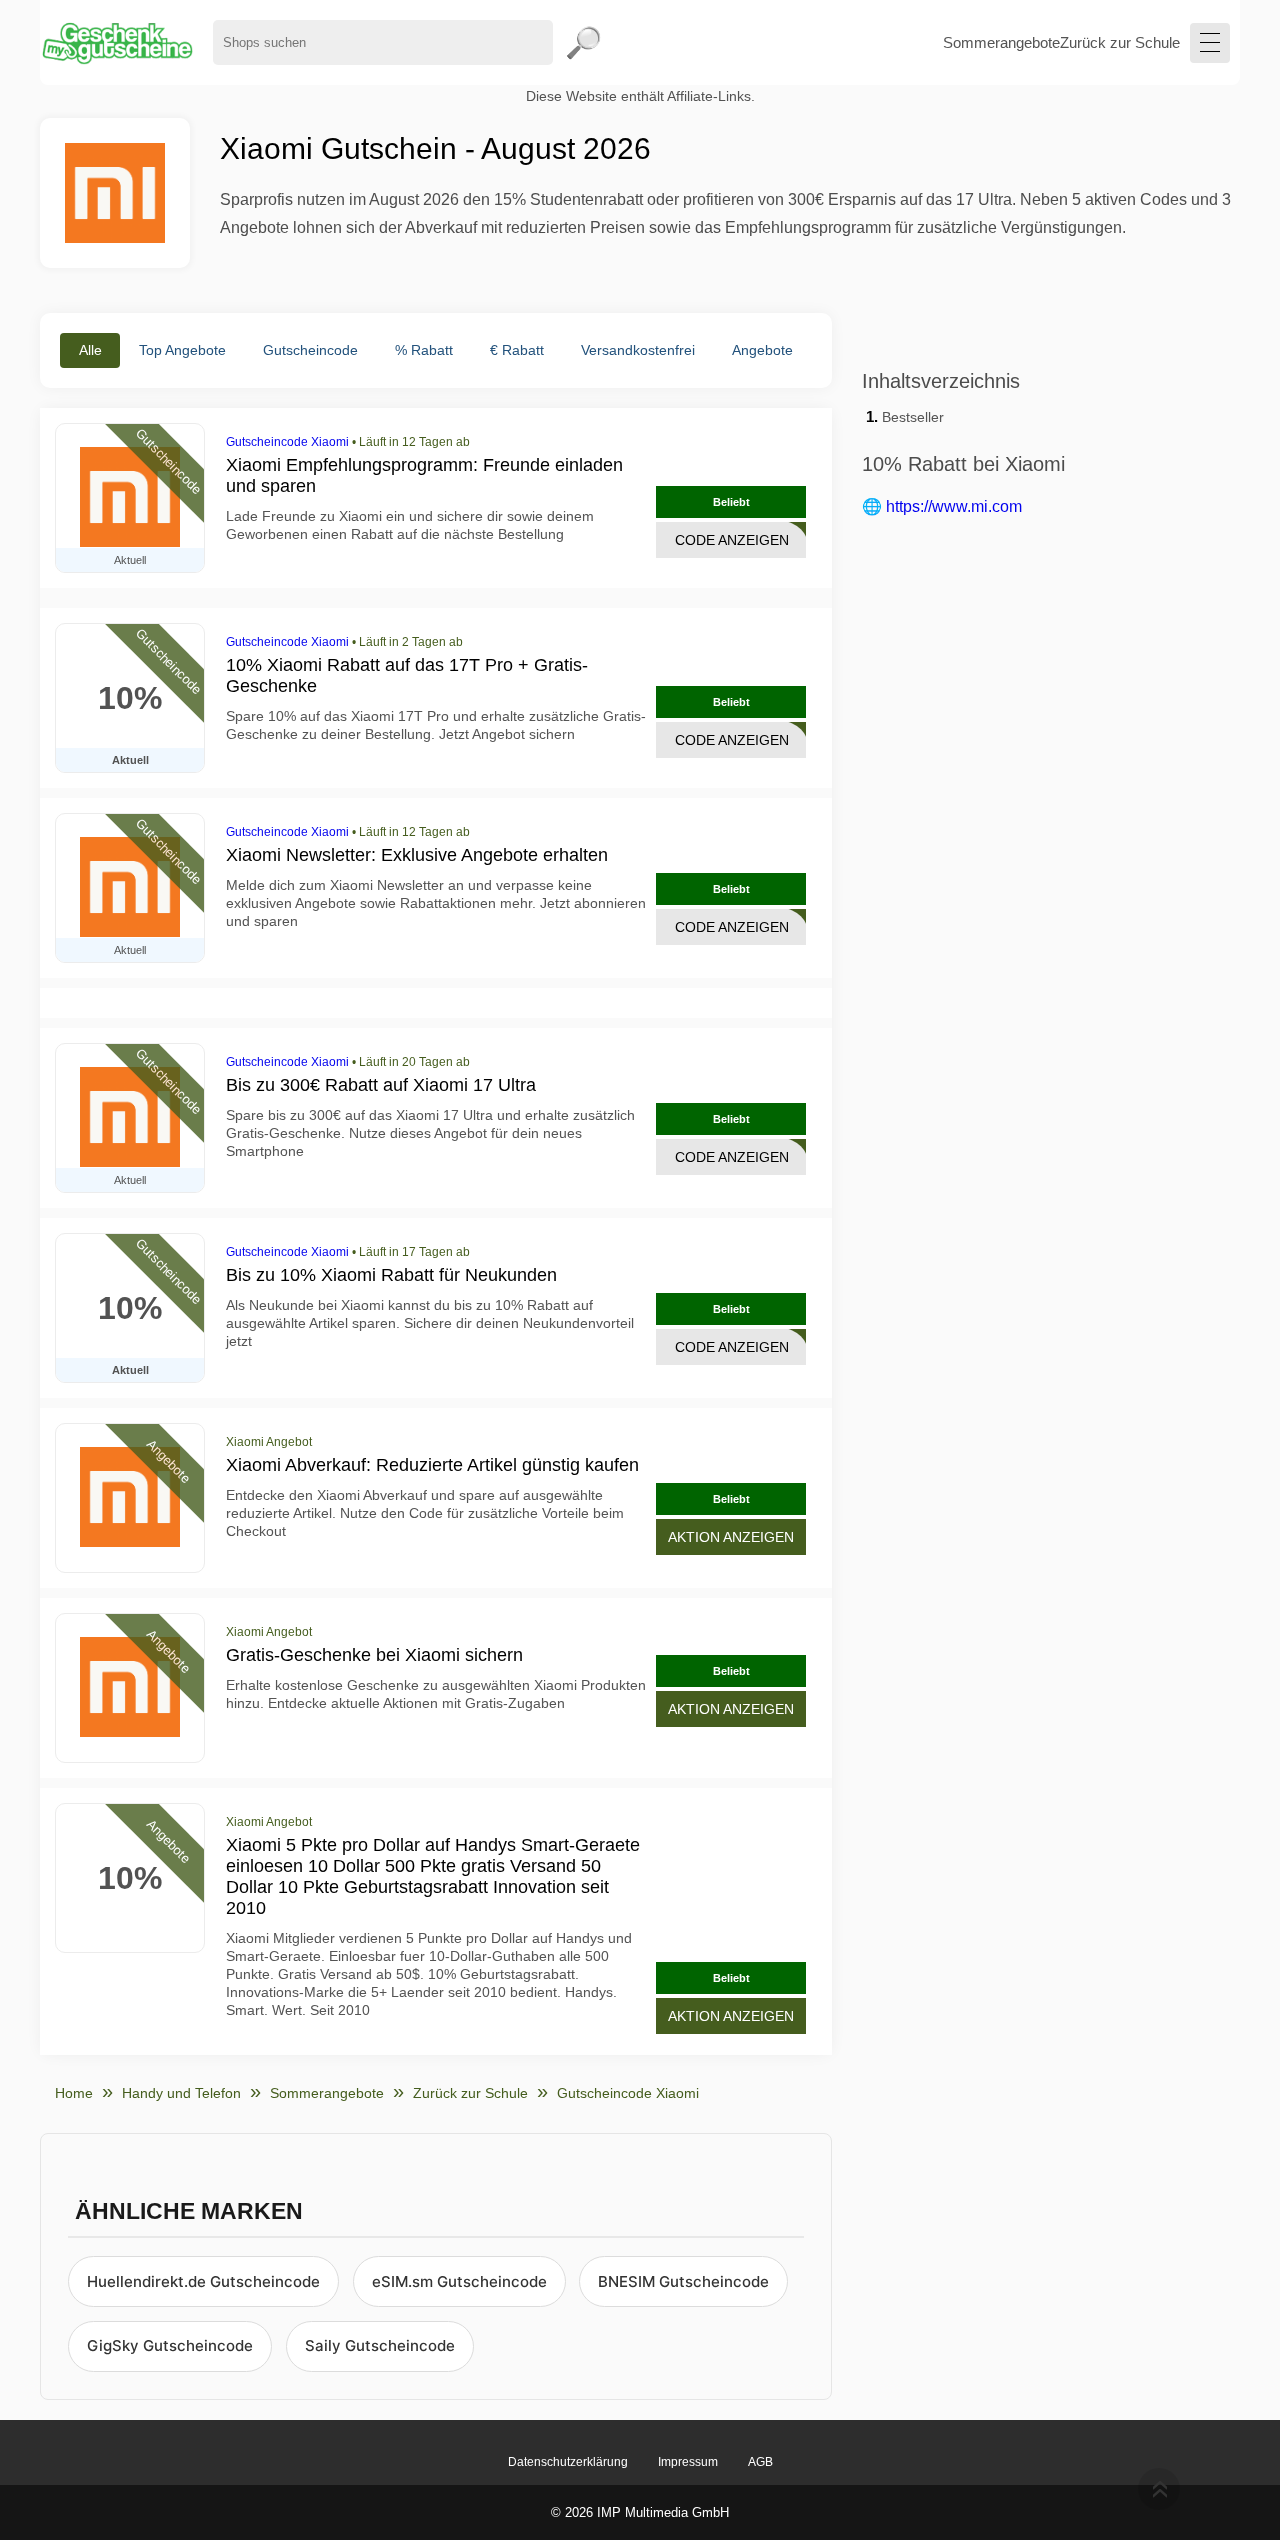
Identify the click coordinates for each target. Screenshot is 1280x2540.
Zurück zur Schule (1120, 42)
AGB (760, 2462)
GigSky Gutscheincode (170, 2345)
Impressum (688, 2462)
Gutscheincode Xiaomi (287, 442)
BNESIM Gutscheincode (683, 2281)
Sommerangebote (1001, 42)
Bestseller (913, 417)
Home (74, 2093)
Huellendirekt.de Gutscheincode (203, 2281)
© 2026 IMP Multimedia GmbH (640, 2512)
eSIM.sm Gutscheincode (459, 2281)
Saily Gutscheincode (380, 2345)
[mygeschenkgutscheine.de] (116, 42)
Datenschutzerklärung (568, 2462)
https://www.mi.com (954, 506)
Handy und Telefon (181, 2093)
